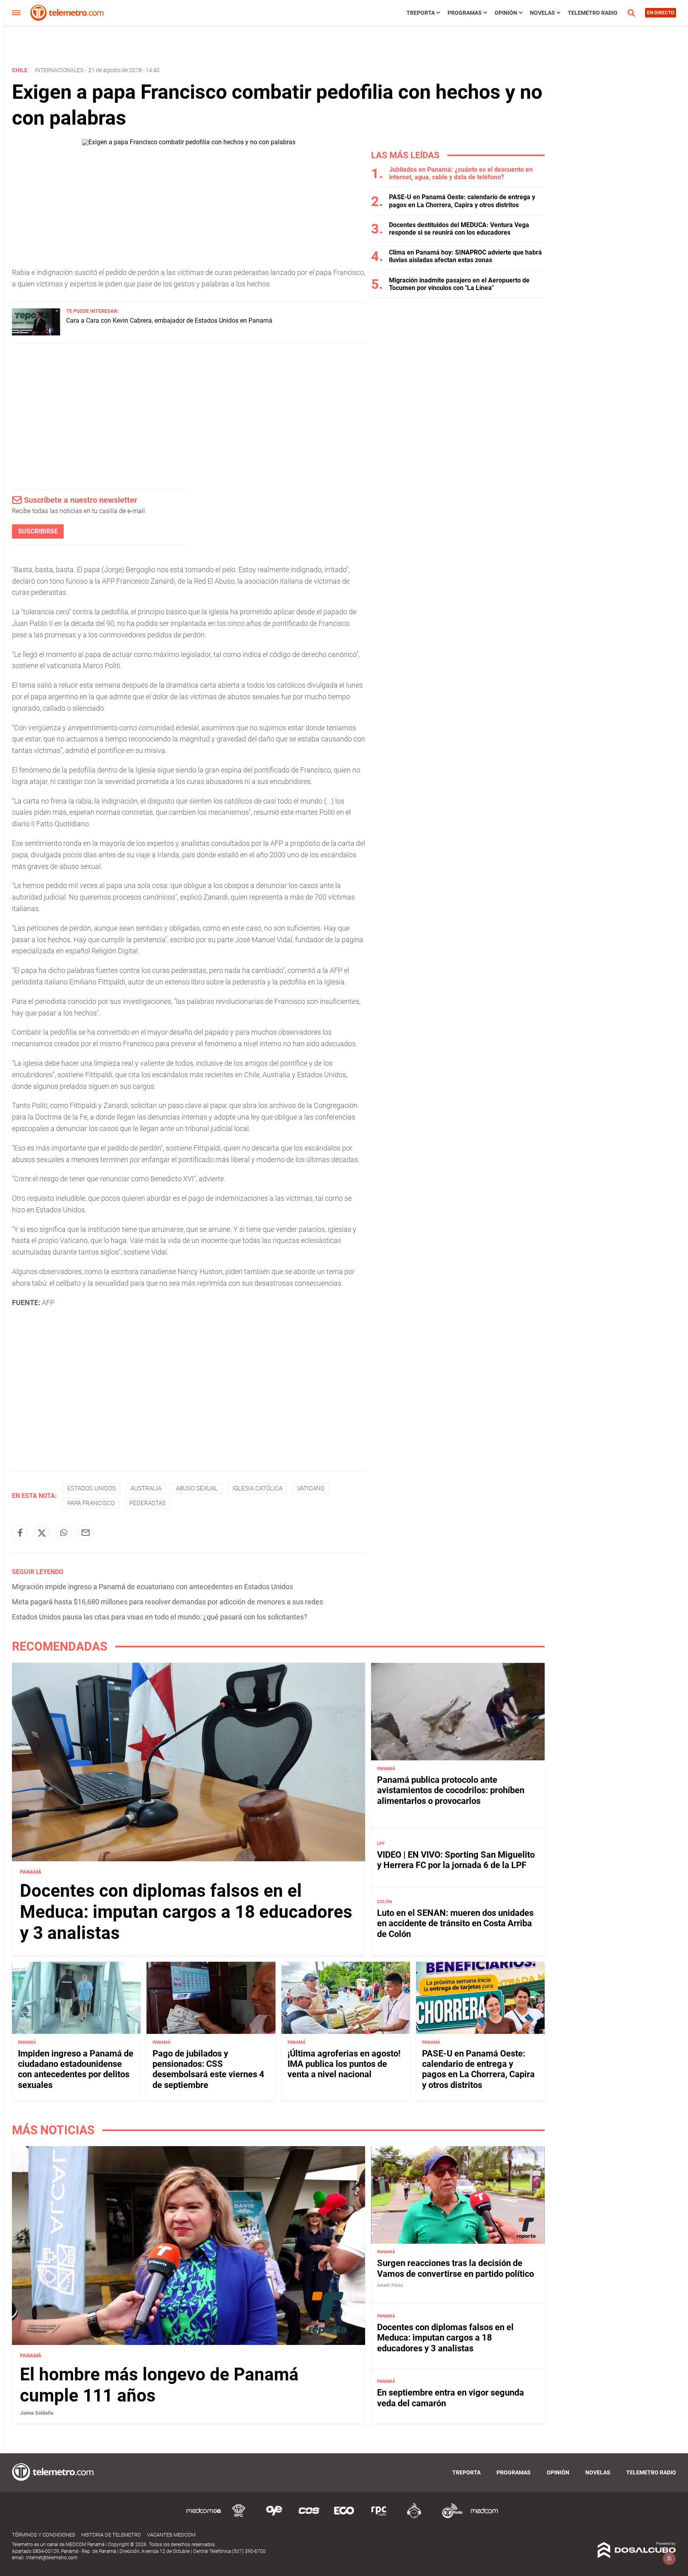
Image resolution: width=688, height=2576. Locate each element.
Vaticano (311, 1488)
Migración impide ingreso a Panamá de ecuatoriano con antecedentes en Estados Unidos (152, 1587)
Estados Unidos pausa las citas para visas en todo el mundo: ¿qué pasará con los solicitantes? (160, 1617)
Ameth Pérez (390, 2285)
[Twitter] (42, 1533)
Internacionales (59, 70)
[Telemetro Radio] (449, 2517)
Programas (465, 13)
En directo (661, 13)
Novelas (542, 13)
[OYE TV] (274, 2517)
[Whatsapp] (64, 1533)
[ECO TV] (344, 2517)
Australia (146, 1488)
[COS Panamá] (309, 2517)
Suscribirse (38, 531)
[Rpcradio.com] (379, 2517)
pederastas (148, 1503)
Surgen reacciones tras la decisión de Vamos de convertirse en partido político (455, 2268)
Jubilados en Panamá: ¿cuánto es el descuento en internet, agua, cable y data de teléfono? (461, 173)
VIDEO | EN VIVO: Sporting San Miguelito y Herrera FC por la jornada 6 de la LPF (456, 1860)
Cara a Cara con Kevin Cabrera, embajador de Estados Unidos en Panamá (169, 321)
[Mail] (86, 1533)
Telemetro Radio (593, 13)
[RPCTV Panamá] (239, 2517)
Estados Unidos (92, 1488)
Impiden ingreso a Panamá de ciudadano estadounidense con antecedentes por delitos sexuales (76, 2069)
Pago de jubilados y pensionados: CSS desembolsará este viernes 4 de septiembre (208, 2069)
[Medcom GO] (204, 2517)
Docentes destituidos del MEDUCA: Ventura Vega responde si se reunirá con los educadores (459, 229)
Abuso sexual (197, 1488)
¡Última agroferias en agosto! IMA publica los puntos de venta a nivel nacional (344, 2064)
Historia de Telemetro (111, 2535)
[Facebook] (20, 1533)
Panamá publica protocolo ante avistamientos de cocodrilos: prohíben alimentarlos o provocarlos (451, 1790)
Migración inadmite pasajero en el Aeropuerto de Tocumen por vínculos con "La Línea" (459, 284)
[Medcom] (484, 2517)
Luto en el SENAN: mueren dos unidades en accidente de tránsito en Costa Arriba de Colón (455, 1923)
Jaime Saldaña (37, 2413)
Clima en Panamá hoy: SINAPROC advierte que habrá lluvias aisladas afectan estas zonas (465, 256)
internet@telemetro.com (52, 2558)
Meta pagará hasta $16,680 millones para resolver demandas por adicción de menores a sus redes (167, 1602)
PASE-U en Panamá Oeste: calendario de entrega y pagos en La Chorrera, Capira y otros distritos (462, 201)
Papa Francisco (91, 1503)
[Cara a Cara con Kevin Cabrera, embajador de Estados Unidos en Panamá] (36, 333)
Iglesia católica (257, 1488)
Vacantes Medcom (171, 2535)
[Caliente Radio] (414, 2517)
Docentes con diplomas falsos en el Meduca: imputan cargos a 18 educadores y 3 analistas (186, 1912)
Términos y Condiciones (44, 2535)
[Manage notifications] (669, 2558)
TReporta (421, 13)
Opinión (506, 13)
